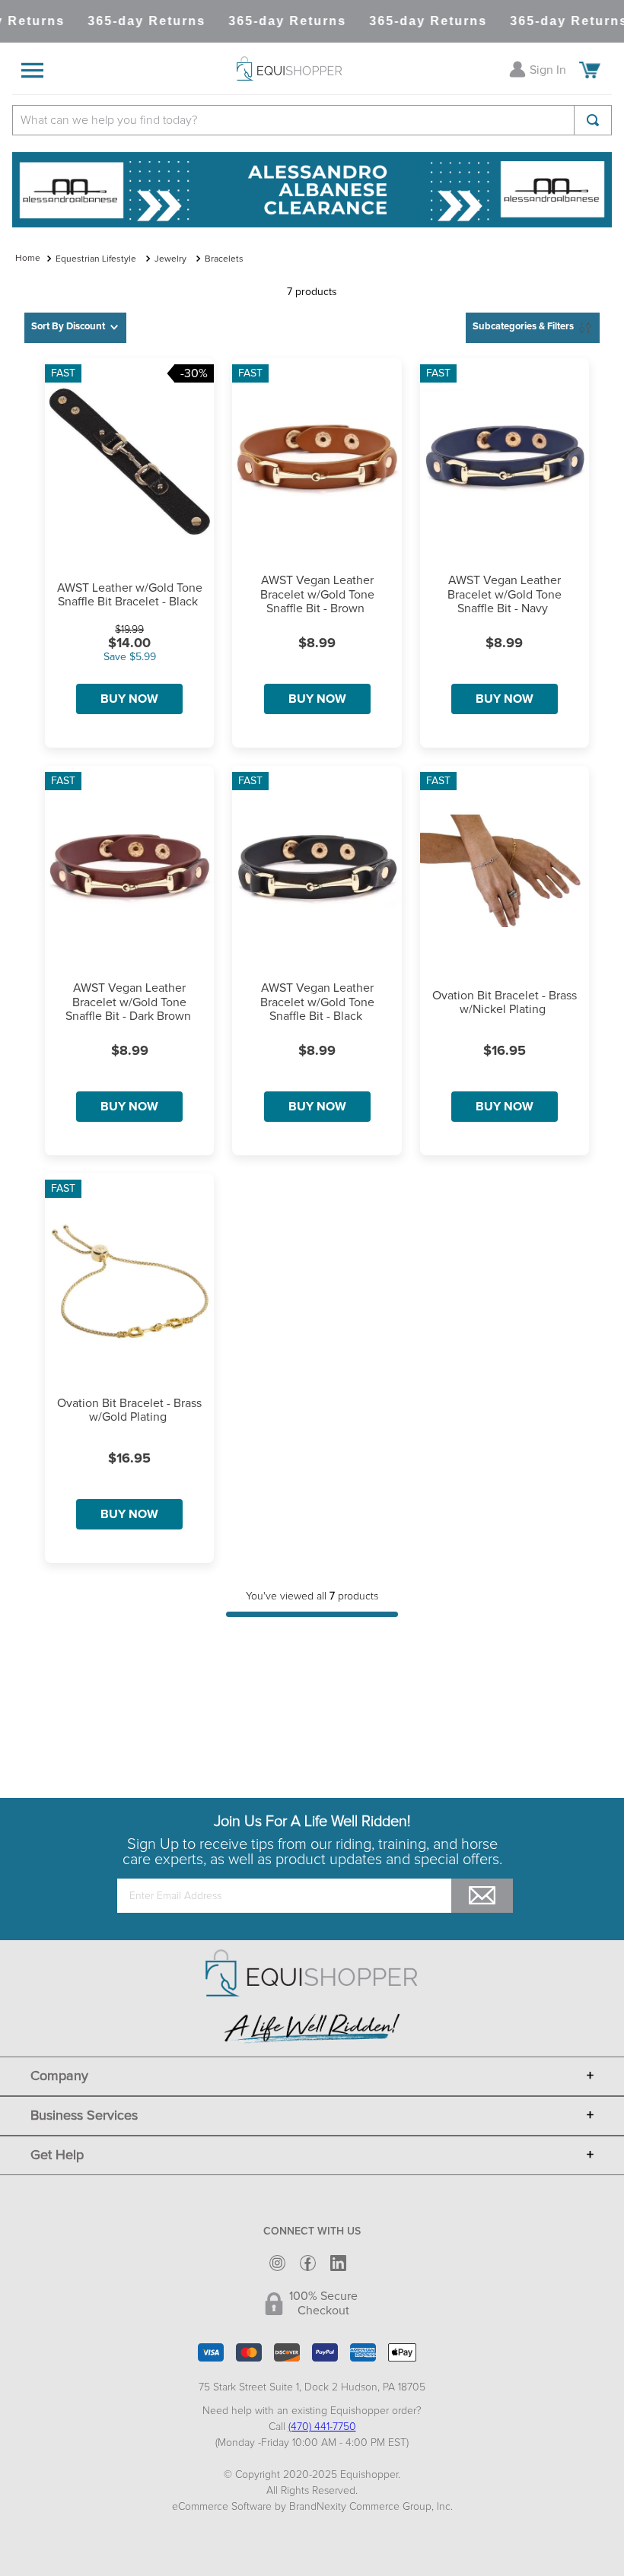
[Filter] (533, 328)
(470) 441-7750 (322, 2427)
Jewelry (170, 259)
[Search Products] (593, 120)
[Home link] (28, 259)
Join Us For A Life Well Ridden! (312, 1822)
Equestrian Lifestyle (96, 259)
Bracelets (224, 259)
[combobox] (312, 120)
